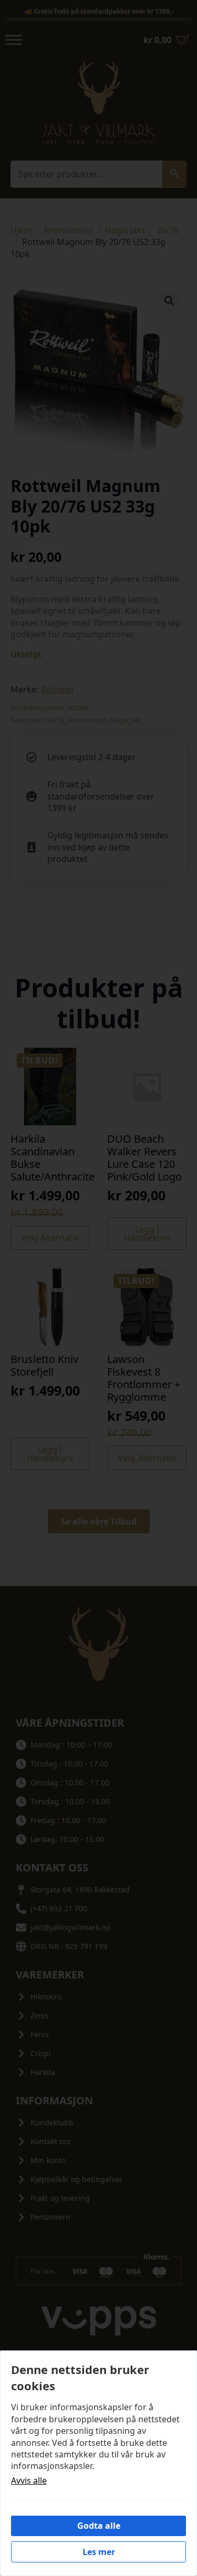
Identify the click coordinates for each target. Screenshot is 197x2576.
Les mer (99, 2552)
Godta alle (99, 2526)
